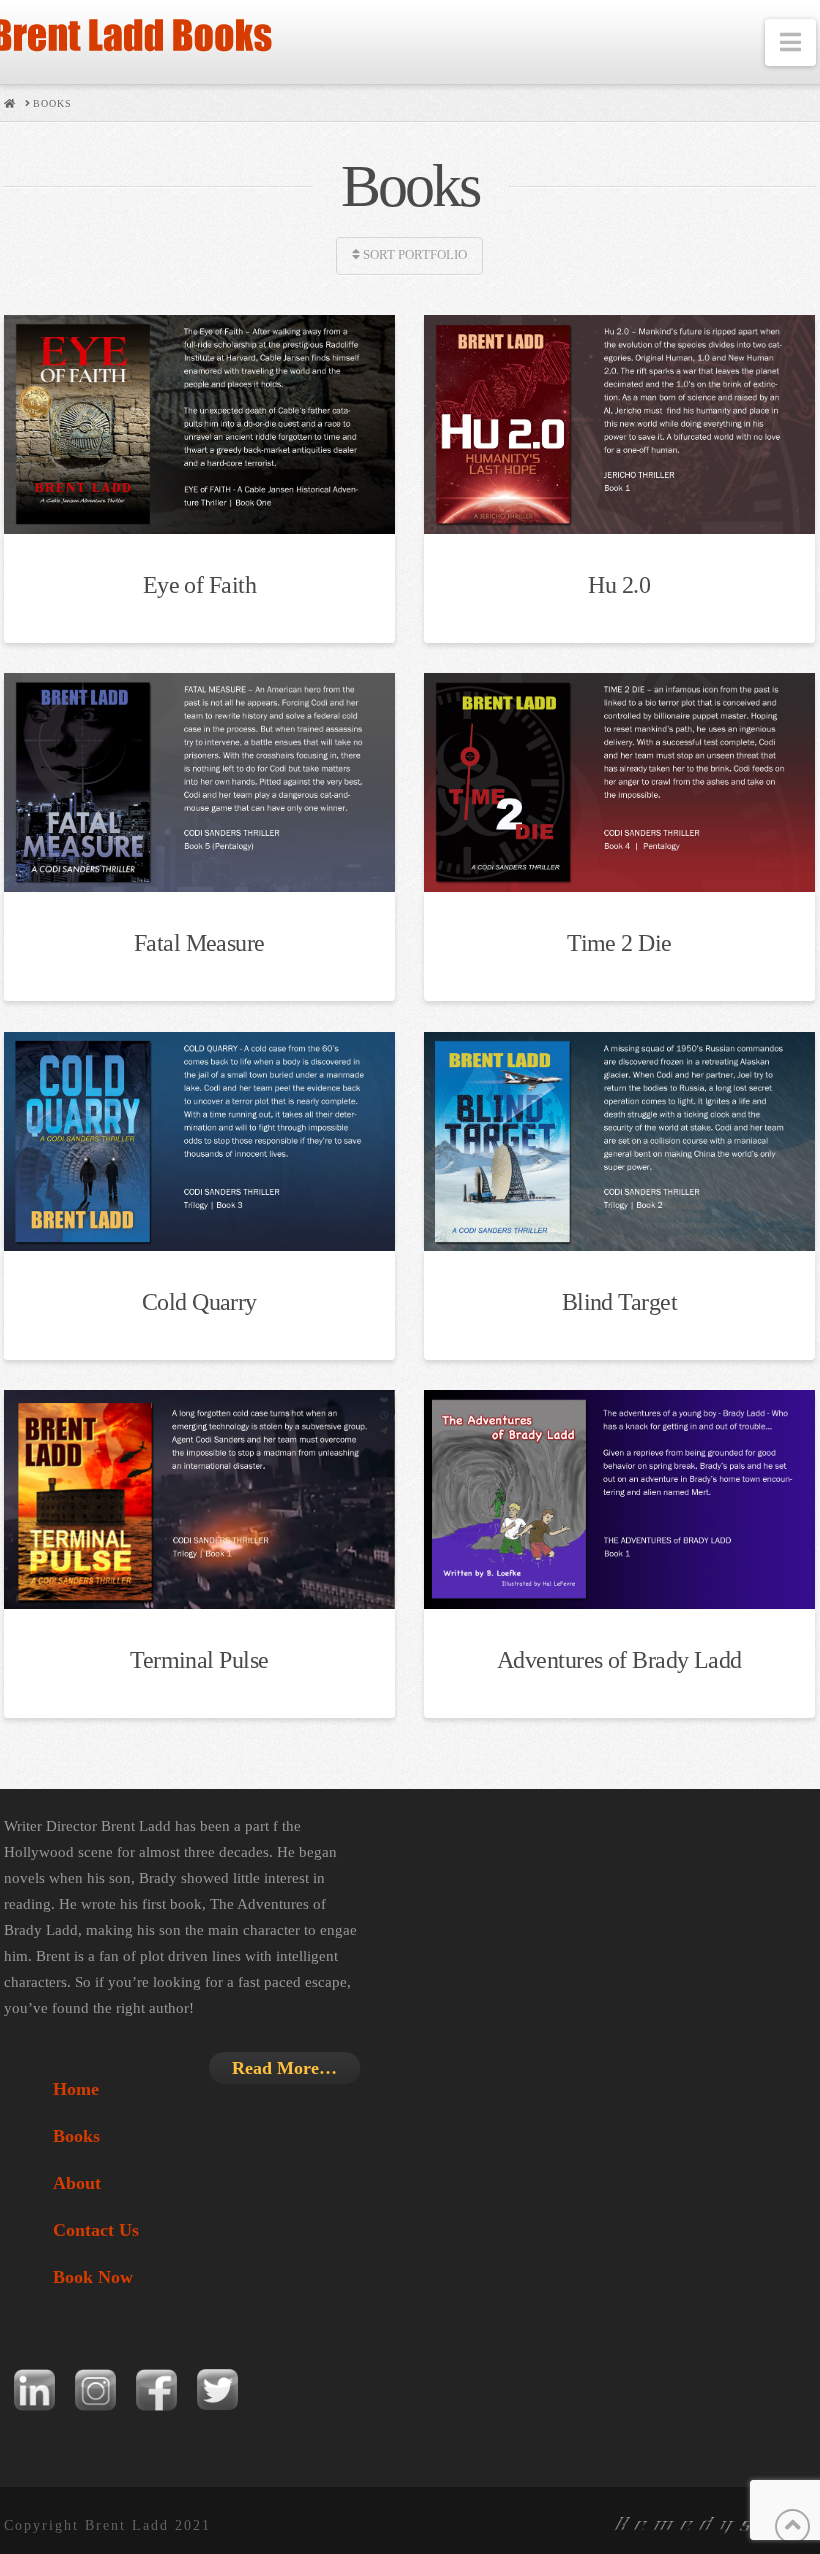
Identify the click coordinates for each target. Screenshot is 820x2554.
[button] (790, 42)
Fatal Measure (199, 943)
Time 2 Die (619, 943)
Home (76, 2089)
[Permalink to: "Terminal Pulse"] (199, 1499)
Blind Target (619, 1302)
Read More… (284, 2068)
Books (76, 2136)
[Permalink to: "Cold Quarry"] (199, 1141)
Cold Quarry (199, 1302)
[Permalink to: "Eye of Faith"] (199, 424)
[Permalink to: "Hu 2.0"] (619, 424)
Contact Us (96, 2230)
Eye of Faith (199, 585)
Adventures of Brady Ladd (619, 1660)
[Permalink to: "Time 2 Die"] (619, 782)
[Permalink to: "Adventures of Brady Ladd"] (619, 1499)
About (77, 2183)
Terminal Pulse (199, 1660)
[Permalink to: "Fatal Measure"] (199, 782)
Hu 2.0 (619, 585)
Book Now (93, 2277)
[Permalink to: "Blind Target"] (619, 1141)
